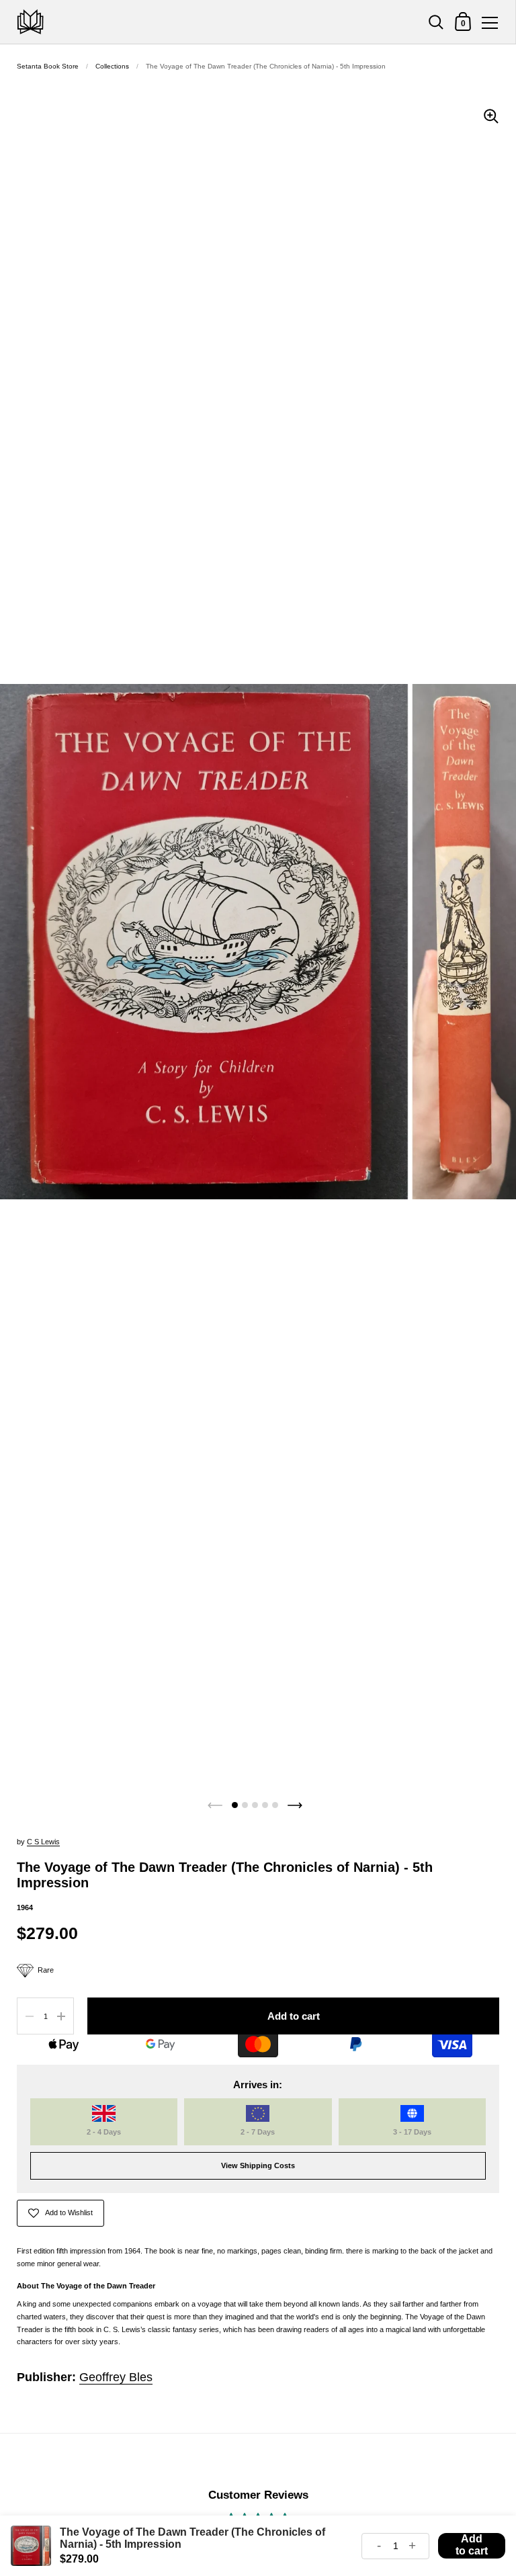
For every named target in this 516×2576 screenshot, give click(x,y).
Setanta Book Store (48, 66)
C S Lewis (43, 1842)
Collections (112, 66)
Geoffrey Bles (116, 2377)
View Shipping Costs (258, 2165)
